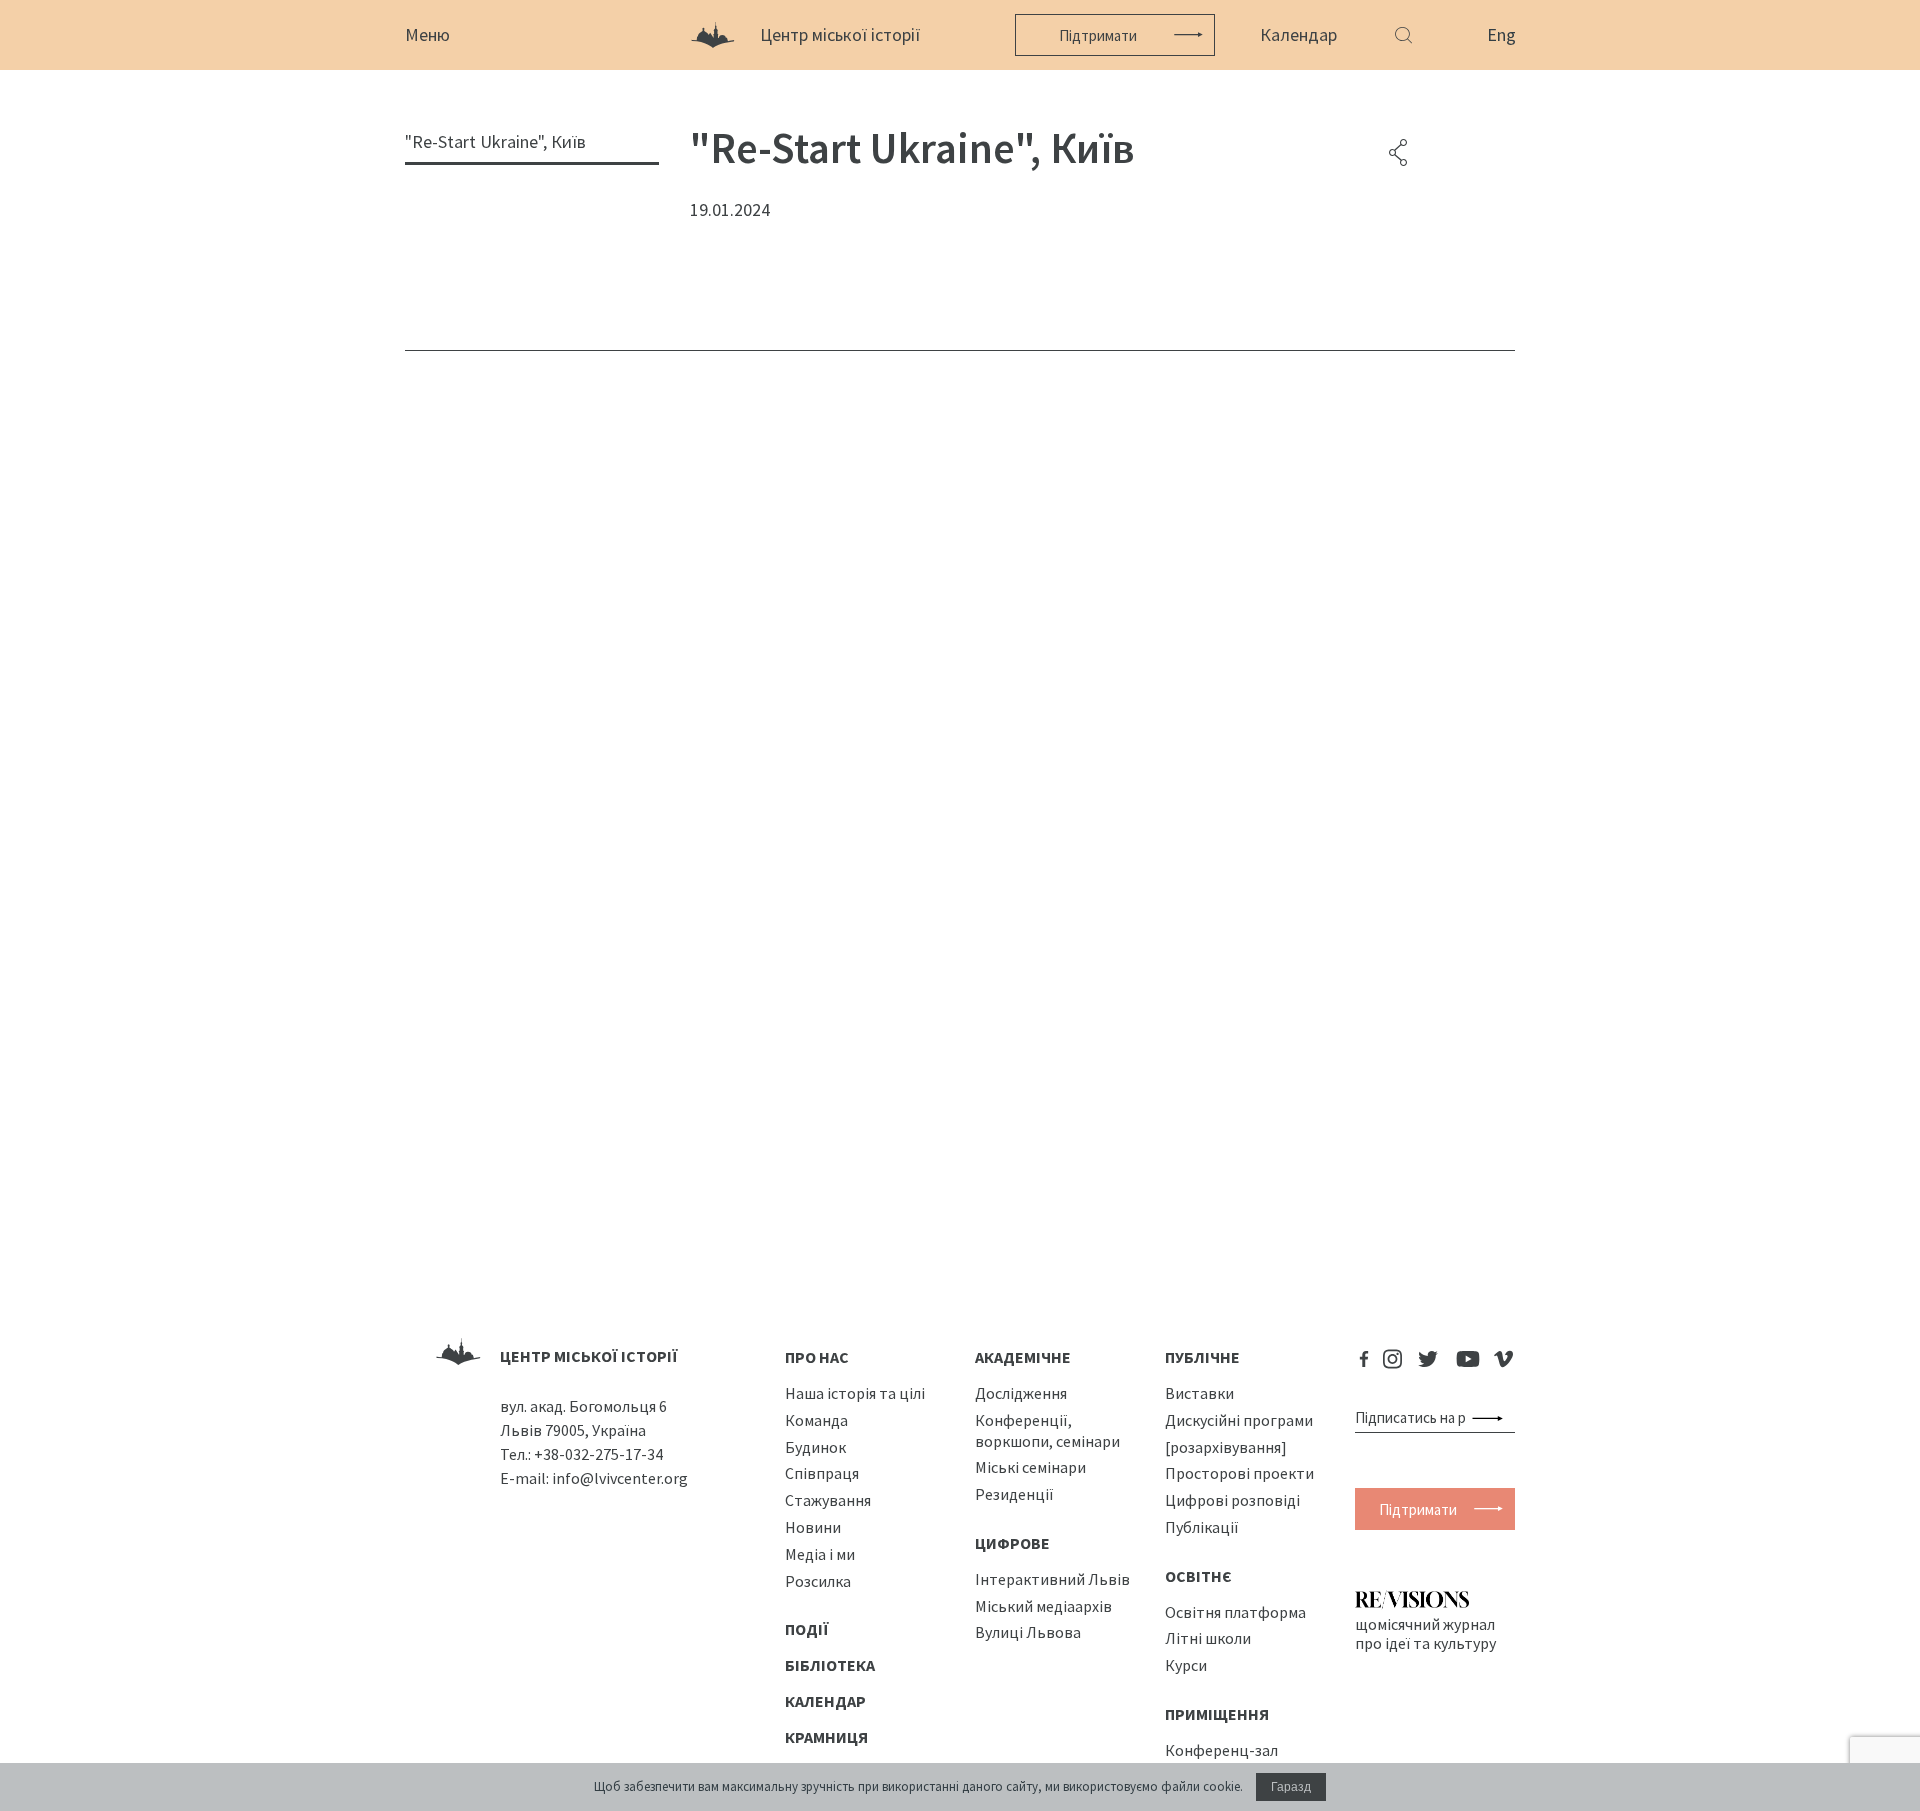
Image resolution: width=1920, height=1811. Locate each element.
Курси (1186, 1665)
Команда (816, 1420)
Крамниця (826, 1737)
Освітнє (1198, 1576)
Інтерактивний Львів (1052, 1579)
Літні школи (1208, 1638)
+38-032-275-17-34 (598, 1454)
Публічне (1202, 1357)
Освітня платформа (1235, 1612)
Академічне (1023, 1357)
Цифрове (1012, 1543)
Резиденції (1014, 1494)
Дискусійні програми (1239, 1420)
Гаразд (1291, 1787)
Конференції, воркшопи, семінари (1047, 1430)
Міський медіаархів (1043, 1606)
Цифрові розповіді (1232, 1500)
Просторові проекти (1239, 1473)
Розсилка (818, 1581)
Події (807, 1629)
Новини (813, 1527)
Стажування (828, 1500)
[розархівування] (1226, 1447)
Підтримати (1098, 35)
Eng (1501, 34)
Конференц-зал (1221, 1750)
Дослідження (1021, 1393)
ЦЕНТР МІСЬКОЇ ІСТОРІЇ (589, 1356)
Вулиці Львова (1028, 1632)
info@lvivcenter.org (620, 1478)
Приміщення (1217, 1714)
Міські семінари (1030, 1467)
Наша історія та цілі (855, 1393)
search (1491, 1418)
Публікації (1202, 1527)
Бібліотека (830, 1665)
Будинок (815, 1447)
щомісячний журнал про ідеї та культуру (1425, 1633)
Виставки (1199, 1393)
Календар (1298, 34)
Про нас (817, 1357)
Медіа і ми (820, 1554)
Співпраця (822, 1473)
